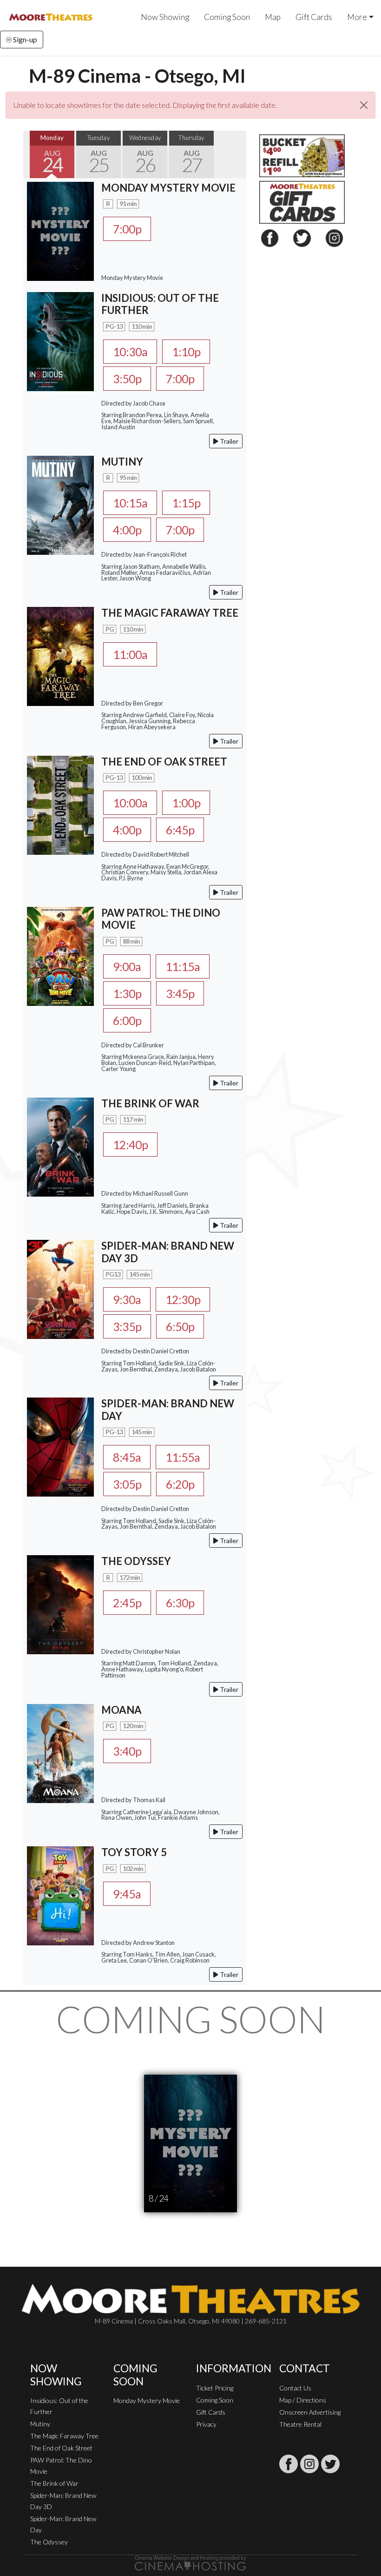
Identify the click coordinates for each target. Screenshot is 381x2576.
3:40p (127, 1751)
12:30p (183, 1299)
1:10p (186, 352)
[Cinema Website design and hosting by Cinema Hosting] (190, 2562)
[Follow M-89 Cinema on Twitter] (330, 2464)
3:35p (127, 1326)
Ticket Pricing (215, 2388)
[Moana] (60, 1752)
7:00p (127, 229)
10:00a (130, 803)
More (357, 17)
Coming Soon (227, 17)
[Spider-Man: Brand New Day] (60, 1446)
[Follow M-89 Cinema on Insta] (309, 2464)
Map (273, 17)
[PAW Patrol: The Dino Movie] (60, 955)
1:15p (186, 503)
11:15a (183, 966)
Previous (33, 154)
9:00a (127, 966)
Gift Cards (314, 17)
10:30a (130, 352)
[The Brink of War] (60, 1146)
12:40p (130, 1145)
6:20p (180, 1484)
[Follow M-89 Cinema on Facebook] (289, 2464)
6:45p (180, 830)
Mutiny (40, 2424)
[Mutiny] (60, 504)
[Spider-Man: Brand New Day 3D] (60, 1288)
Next (237, 154)
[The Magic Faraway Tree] (60, 656)
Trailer (228, 441)
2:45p (127, 1603)
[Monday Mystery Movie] (60, 230)
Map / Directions (303, 2400)
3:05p (127, 1484)
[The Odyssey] (60, 1604)
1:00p (186, 803)
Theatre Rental (300, 2424)
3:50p (127, 379)
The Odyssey (49, 2542)
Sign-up (24, 39)
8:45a (127, 1457)
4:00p (127, 530)
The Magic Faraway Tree (64, 2436)
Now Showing (165, 17)
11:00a (130, 654)
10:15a (130, 503)
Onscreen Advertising (310, 2412)
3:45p (180, 993)
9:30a (127, 1299)
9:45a (127, 1894)
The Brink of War (54, 2483)
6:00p (127, 1020)
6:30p (180, 1603)
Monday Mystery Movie (147, 2400)
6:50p (180, 1326)
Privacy (206, 2424)
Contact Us (295, 2388)
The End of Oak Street (61, 2448)
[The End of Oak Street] (60, 804)
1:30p (127, 993)
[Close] (364, 105)
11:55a (183, 1457)
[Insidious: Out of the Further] (60, 341)
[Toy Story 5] (60, 1895)
